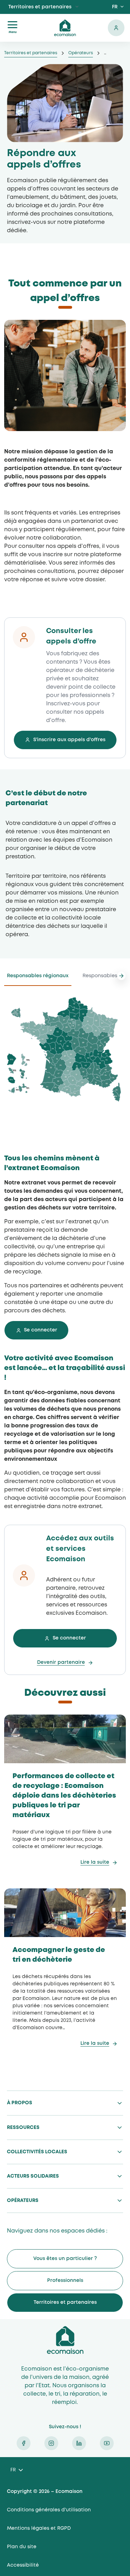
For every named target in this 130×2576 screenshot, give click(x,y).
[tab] (38, 978)
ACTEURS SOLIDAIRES (33, 2176)
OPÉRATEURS (23, 2201)
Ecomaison (65, 2340)
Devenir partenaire (61, 1662)
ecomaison (65, 28)
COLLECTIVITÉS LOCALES (37, 2152)
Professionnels (65, 2281)
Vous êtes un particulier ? (65, 2259)
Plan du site (22, 2547)
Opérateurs (81, 53)
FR (115, 7)
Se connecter (116, 28)
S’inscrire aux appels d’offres (69, 740)
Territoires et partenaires (40, 7)
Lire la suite (95, 1862)
